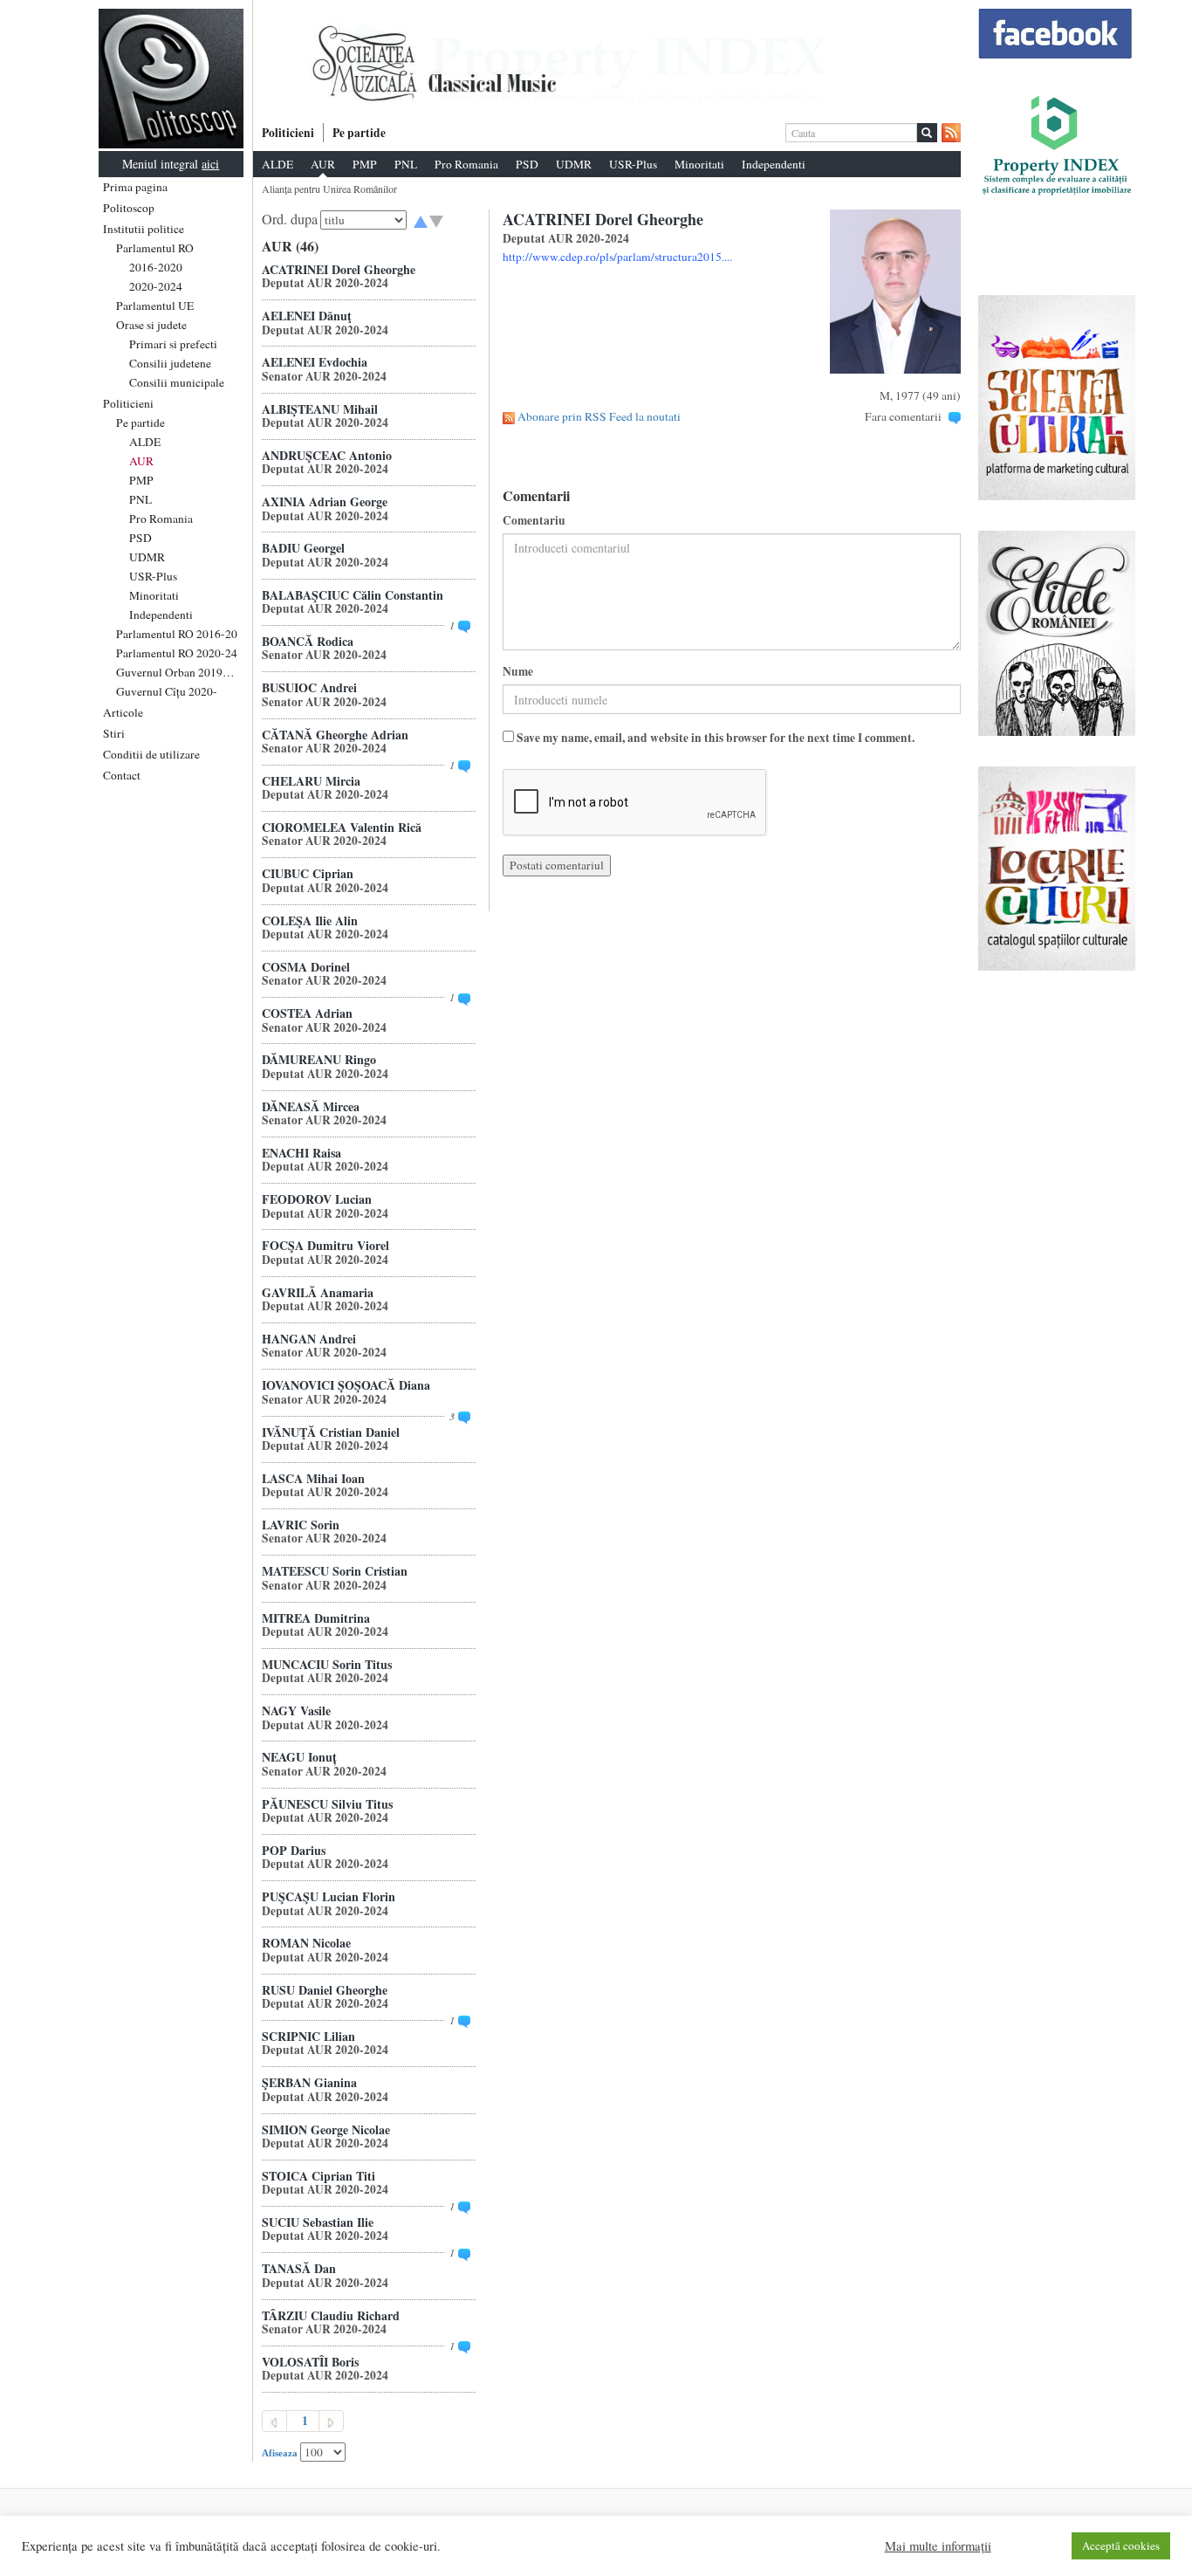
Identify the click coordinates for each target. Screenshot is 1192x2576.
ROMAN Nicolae (306, 1943)
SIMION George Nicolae (326, 2129)
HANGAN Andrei (309, 1339)
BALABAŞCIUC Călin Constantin (353, 595)
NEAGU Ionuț (299, 1757)
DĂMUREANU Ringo (319, 1059)
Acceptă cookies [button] (1121, 2545)
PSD (140, 538)
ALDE (145, 442)
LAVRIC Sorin (301, 1525)
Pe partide (140, 422)
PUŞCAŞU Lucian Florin (329, 1896)
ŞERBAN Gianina (309, 2082)
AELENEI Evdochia (315, 362)
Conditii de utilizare (151, 754)
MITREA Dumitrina (316, 1618)
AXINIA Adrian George (325, 501)
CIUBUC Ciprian (308, 873)
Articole (123, 712)
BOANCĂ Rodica (308, 641)
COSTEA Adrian (307, 1013)
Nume (518, 672)
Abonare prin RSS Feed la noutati (599, 416)
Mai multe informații (938, 2546)
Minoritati (154, 595)
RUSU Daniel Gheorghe (325, 1990)
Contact (122, 775)
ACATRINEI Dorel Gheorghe (339, 269)
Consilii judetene (170, 363)
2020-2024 (156, 286)
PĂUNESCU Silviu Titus (327, 1804)
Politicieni (128, 403)
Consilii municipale (177, 382)
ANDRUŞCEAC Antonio (327, 455)
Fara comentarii (903, 416)
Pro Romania (161, 519)
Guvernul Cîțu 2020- (167, 691)
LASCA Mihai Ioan (313, 1478)
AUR (141, 461)
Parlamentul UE (155, 306)
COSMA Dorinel (306, 967)
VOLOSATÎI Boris (310, 2362)
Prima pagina (135, 187)
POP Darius (294, 1850)
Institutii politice (144, 229)
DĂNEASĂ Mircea (311, 1106)
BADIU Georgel (303, 548)
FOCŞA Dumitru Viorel (325, 1245)
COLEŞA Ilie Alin (310, 920)
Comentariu (534, 521)
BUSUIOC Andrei (309, 687)
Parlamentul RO (155, 248)
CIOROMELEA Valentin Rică (342, 827)
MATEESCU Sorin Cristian (335, 1571)
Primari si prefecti (173, 344)
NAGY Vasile (296, 1710)
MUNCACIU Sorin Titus (327, 1664)
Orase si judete (151, 325)
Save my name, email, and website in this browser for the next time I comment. (716, 738)
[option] (607, 64)
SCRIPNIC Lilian (308, 2036)
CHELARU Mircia (311, 781)
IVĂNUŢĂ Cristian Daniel (331, 1432)
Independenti (161, 615)
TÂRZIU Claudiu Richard (331, 2315)
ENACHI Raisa (301, 1153)
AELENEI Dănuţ (307, 316)
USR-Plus (153, 576)
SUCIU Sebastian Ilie (318, 2222)
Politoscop (129, 208)
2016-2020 (156, 267)
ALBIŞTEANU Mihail (320, 409)
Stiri (114, 733)
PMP (141, 480)
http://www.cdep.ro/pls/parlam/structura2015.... (617, 257)
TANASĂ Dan (299, 2268)
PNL (140, 499)
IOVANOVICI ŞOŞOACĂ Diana (346, 1385)
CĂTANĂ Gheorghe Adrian (335, 735)
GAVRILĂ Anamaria (318, 1292)
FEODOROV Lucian (317, 1199)
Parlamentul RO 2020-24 (177, 653)
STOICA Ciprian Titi (319, 2176)
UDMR (147, 557)
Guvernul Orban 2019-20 (178, 672)
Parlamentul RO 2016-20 (177, 634)
